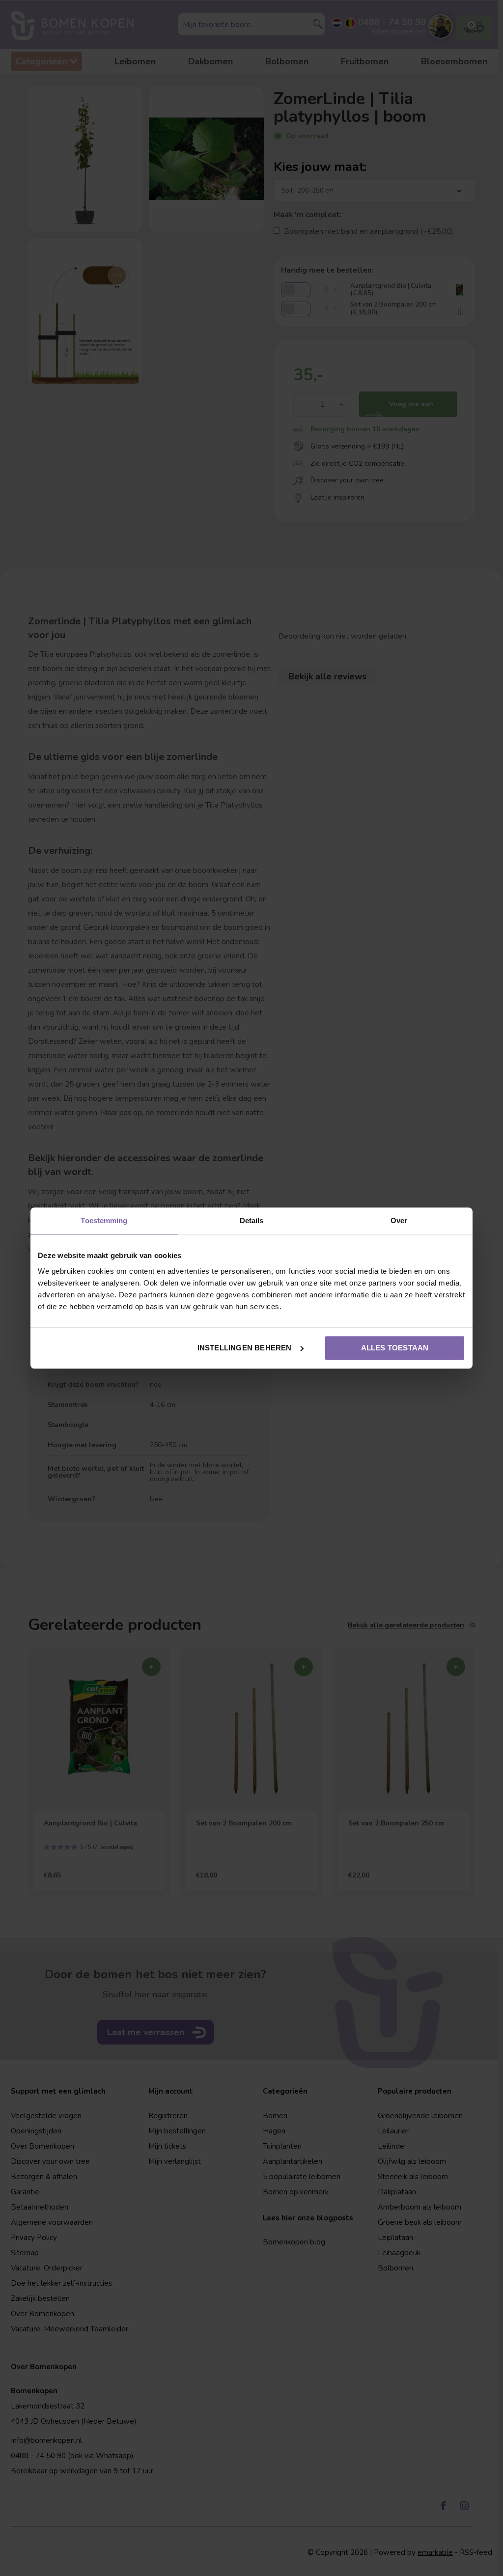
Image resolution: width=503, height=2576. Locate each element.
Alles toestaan (395, 1348)
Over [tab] (399, 1220)
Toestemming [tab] (104, 1220)
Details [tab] (252, 1220)
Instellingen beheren (245, 1348)
